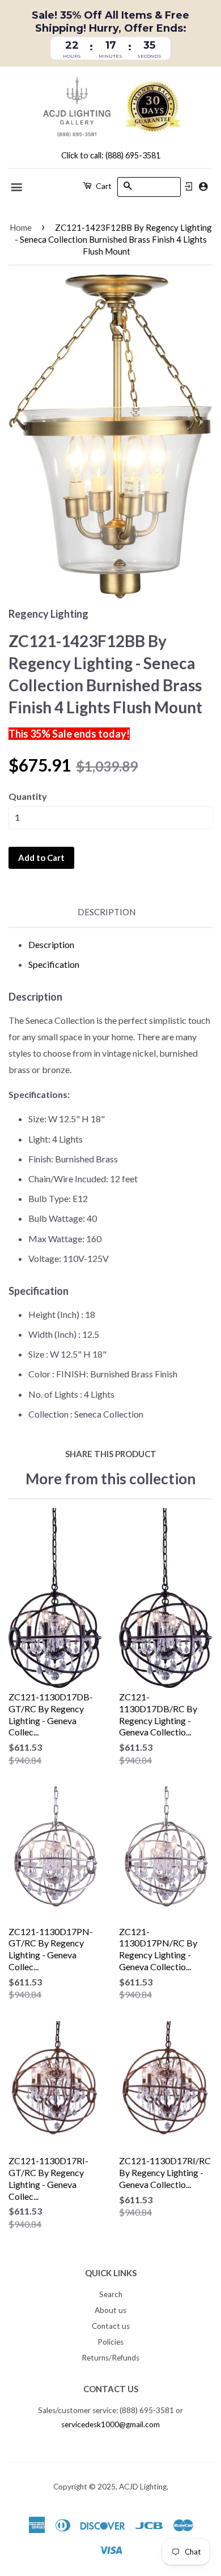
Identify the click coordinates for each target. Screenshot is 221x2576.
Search (111, 2294)
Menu (17, 187)
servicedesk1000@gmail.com (110, 2424)
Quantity (28, 796)
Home (21, 227)
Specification (54, 964)
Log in (189, 187)
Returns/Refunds (110, 2358)
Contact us (111, 2326)
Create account (203, 186)
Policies (110, 2342)
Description (107, 912)
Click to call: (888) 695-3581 (111, 155)
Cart (103, 186)
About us (110, 2310)
